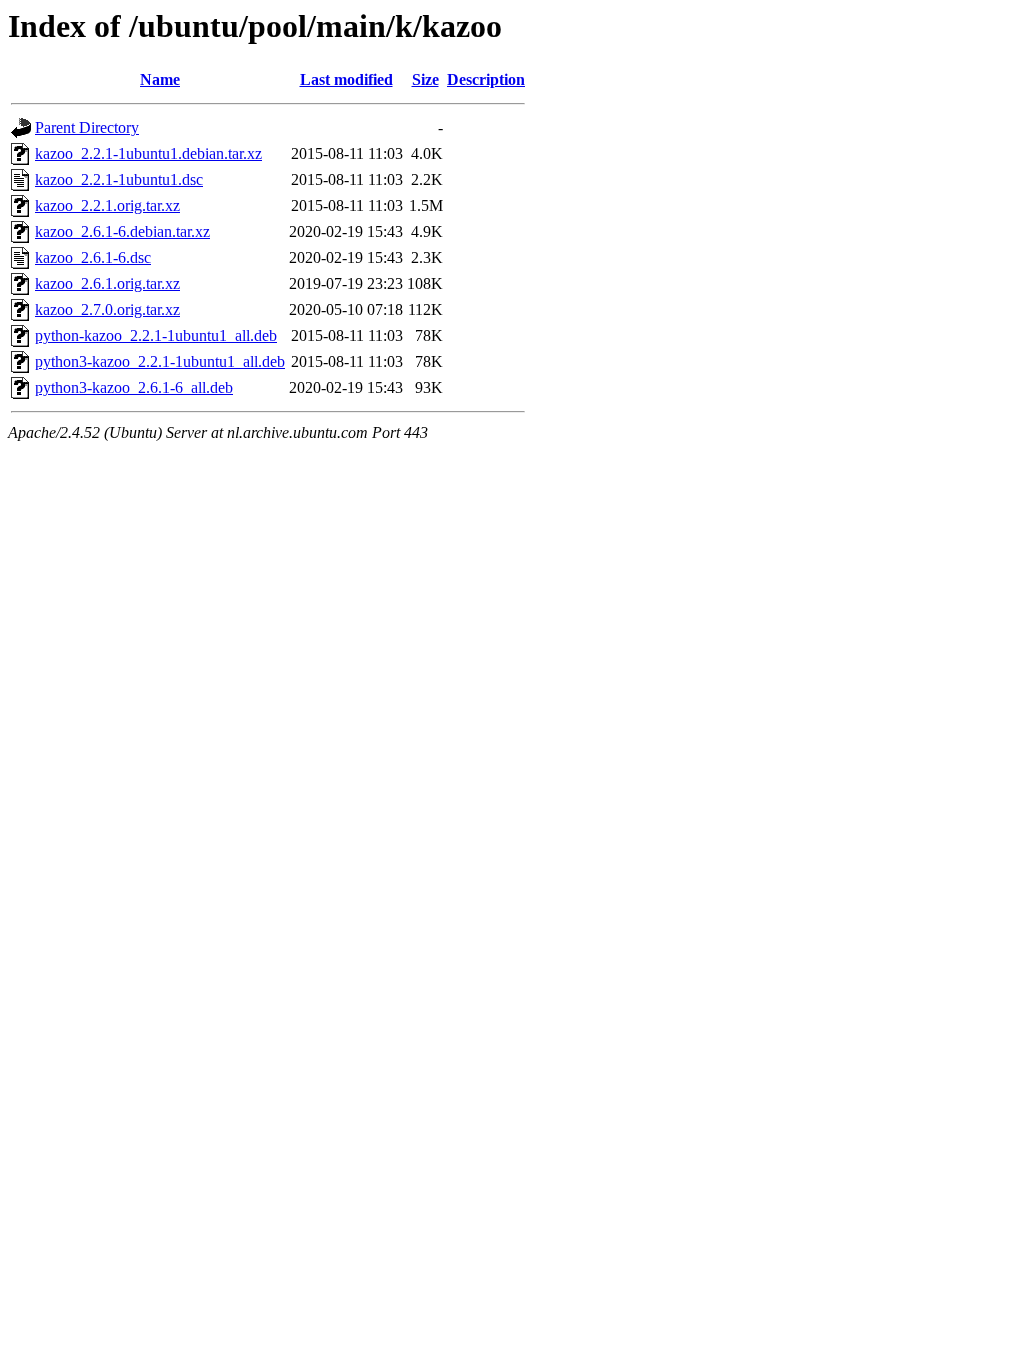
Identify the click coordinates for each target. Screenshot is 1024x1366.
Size (425, 79)
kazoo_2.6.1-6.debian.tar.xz (122, 231)
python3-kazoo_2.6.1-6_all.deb (134, 387)
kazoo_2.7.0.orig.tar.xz (107, 309)
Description (486, 79)
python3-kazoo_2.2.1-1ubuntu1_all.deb (160, 361)
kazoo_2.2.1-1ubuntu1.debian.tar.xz (148, 153)
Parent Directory (87, 127)
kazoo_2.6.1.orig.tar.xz (107, 283)
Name (160, 79)
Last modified (346, 79)
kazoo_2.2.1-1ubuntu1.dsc (119, 179)
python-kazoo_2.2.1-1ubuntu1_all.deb (156, 335)
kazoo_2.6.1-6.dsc (93, 257)
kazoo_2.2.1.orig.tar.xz (107, 205)
